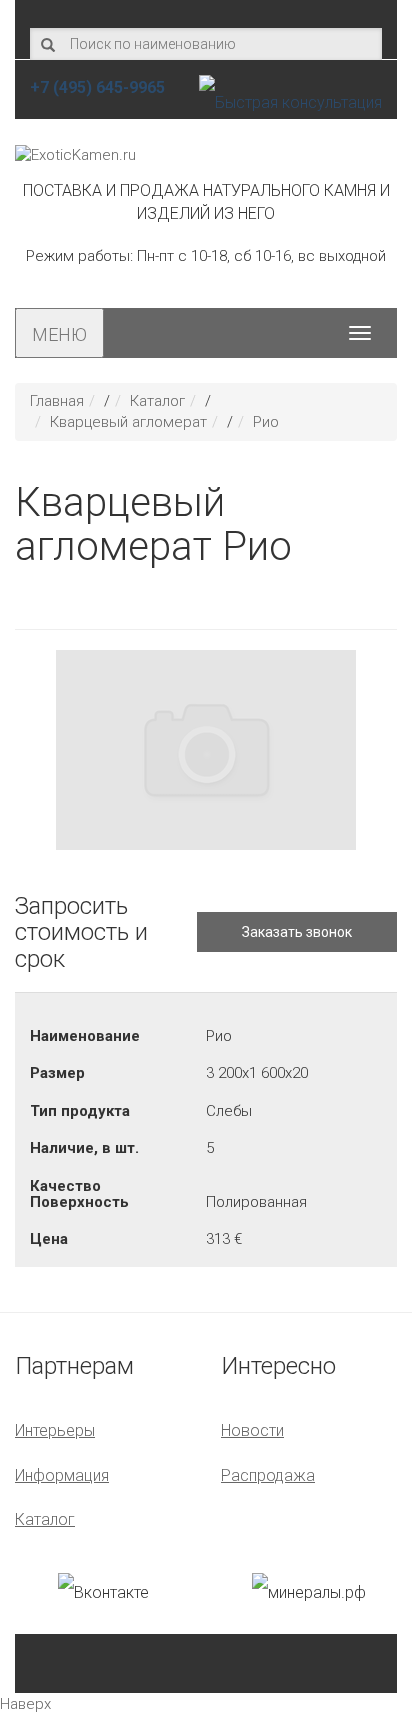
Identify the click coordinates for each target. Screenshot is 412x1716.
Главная (57, 401)
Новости (252, 1430)
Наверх (25, 1704)
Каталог (157, 401)
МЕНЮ (59, 334)
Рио (266, 422)
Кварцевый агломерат (128, 422)
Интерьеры (55, 1430)
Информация (62, 1475)
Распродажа (268, 1475)
